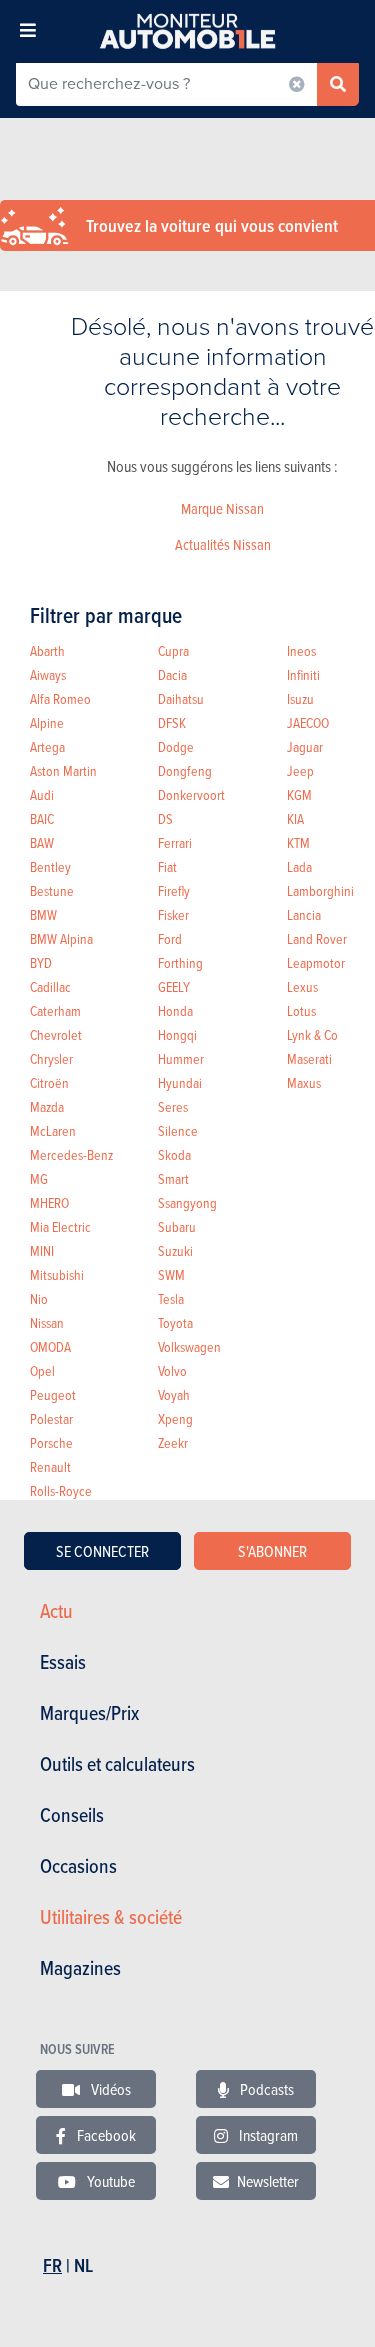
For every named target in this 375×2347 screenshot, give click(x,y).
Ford (170, 938)
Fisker (173, 914)
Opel (42, 1370)
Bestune (52, 890)
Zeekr (173, 1442)
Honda (175, 1010)
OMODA (50, 1346)
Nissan (47, 1322)
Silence (178, 1130)
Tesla (171, 1298)
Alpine (47, 722)
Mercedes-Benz (71, 1154)
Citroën (49, 1082)
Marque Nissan (222, 508)
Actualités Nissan (223, 544)
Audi (42, 794)
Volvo (172, 1370)
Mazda (47, 1106)
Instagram (267, 2135)
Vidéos (109, 2089)
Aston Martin (63, 770)
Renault (50, 1466)
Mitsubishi (57, 1274)
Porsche (51, 1442)
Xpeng (175, 1418)
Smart (173, 1178)
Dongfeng (185, 770)
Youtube (109, 2181)
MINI (42, 1250)
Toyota (175, 1322)
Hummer (181, 1058)
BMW (43, 914)
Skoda (174, 1154)
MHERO (49, 1202)
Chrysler (51, 1058)
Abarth (47, 650)
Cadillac (50, 986)
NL (83, 2265)
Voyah (174, 1394)
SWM (171, 1274)
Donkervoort (191, 794)
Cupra (173, 650)
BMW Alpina (61, 938)
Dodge (176, 746)
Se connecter (102, 1551)
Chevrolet (56, 1034)
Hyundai (180, 1082)
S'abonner (272, 1551)
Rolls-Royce (61, 1490)
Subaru (177, 1226)
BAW (42, 842)
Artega (47, 746)
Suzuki (175, 1250)
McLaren (53, 1130)
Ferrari (175, 842)
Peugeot (53, 1394)
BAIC (42, 818)
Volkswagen (189, 1346)
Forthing (180, 962)
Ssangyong (187, 1202)
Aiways (48, 674)
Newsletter (268, 2181)
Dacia (172, 674)
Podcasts (265, 2089)
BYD (41, 962)
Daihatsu (181, 698)
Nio (39, 1298)
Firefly (174, 890)
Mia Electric (60, 1226)
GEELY (174, 986)
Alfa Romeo (60, 698)
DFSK (172, 722)
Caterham (55, 1010)
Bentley (50, 866)
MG (39, 1178)
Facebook (105, 2135)
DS (165, 818)
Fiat (167, 866)
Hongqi (177, 1034)
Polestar (51, 1418)
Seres (173, 1106)
